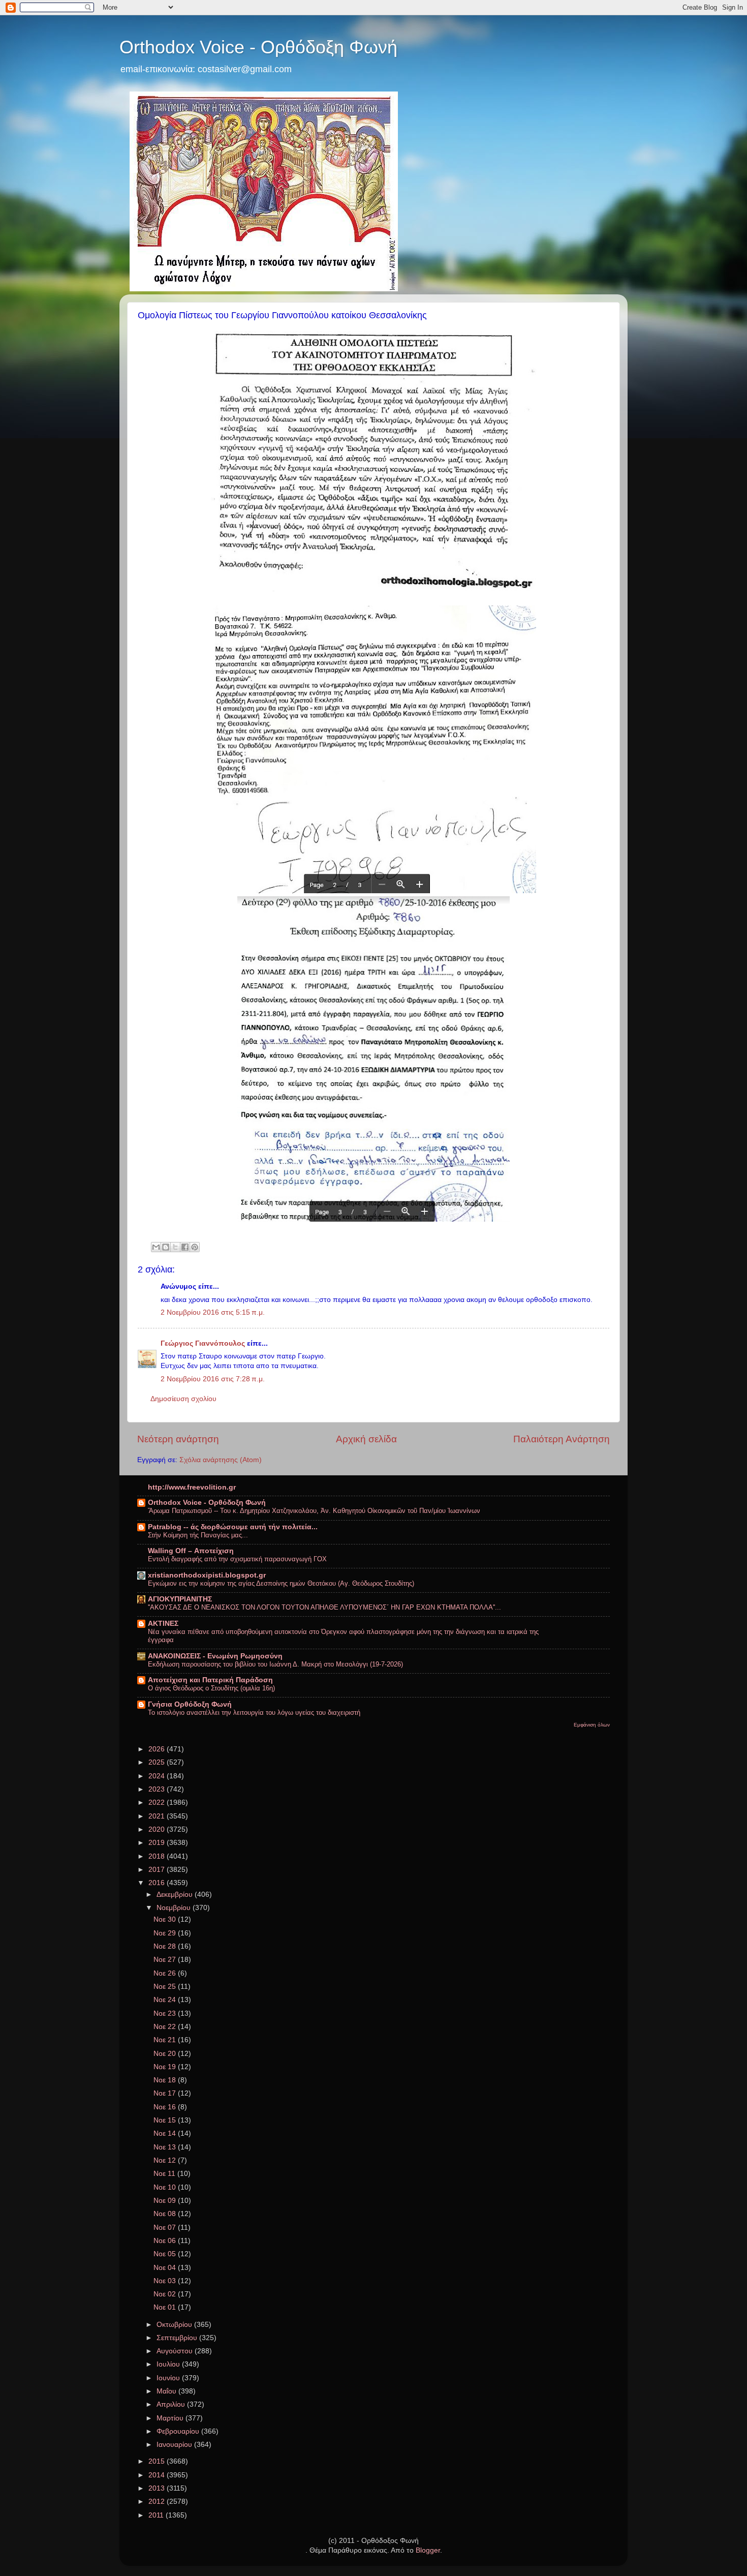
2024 (158, 1776)
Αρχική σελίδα (366, 1439)
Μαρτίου (171, 2418)
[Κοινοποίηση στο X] (175, 1247)
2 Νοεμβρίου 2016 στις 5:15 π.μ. (213, 1312)
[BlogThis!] (166, 1247)
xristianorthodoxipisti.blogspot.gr (207, 1575)
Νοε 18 (166, 2080)
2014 (158, 2475)
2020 (158, 1829)
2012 (158, 2502)
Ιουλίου (169, 2364)
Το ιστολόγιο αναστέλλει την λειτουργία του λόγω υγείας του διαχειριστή (254, 1713)
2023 (158, 1789)
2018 (158, 1856)
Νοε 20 (166, 2054)
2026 (158, 1749)
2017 (158, 1870)
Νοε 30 (166, 1919)
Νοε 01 (166, 2307)
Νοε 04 (166, 2268)
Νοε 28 (166, 1946)
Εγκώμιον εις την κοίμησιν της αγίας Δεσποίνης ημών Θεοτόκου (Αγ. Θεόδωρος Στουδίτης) (281, 1583)
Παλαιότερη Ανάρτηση (562, 1439)
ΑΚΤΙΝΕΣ (163, 1624)
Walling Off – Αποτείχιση (191, 1551)
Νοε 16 (166, 2107)
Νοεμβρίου (175, 1908)
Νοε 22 (166, 2027)
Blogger (428, 2550)
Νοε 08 (166, 2214)
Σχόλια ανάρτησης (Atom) (221, 1460)
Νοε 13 (166, 2147)
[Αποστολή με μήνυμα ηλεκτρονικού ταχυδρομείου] (156, 1247)
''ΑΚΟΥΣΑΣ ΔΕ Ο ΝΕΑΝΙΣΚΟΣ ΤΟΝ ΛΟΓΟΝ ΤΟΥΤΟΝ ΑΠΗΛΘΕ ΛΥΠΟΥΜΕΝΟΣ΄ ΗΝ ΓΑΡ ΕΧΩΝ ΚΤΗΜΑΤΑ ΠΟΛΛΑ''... (324, 1607)
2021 (158, 1816)
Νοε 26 (166, 1973)
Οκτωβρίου (175, 2325)
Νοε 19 (166, 2067)
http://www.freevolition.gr (192, 1487)
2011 (157, 2515)
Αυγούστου (176, 2351)
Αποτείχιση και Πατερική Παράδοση (210, 1680)
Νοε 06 (166, 2241)
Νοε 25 (166, 1987)
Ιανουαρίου (175, 2445)
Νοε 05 (166, 2254)
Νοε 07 (166, 2228)
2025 (158, 1762)
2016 (158, 1883)
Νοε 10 (166, 2187)
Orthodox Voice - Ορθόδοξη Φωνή (258, 47)
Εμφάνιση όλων (592, 1725)
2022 (158, 1802)
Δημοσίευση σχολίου (183, 1399)
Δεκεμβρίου (176, 1895)
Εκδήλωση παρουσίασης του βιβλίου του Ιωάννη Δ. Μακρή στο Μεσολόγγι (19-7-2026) (275, 1664)
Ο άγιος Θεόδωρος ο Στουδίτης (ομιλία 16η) (211, 1688)
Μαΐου (167, 2391)
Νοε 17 (166, 2093)
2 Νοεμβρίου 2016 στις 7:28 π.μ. (213, 1379)
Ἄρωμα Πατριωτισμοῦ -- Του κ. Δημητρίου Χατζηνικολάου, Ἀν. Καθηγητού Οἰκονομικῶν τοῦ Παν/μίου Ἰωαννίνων (314, 1511)
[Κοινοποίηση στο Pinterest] (195, 1247)
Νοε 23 (166, 2013)
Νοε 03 (166, 2281)
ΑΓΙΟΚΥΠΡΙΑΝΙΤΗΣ (180, 1599)
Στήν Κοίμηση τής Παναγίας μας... (198, 1535)
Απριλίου (172, 2404)
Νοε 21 (166, 2040)
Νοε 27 (166, 1960)
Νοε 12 (166, 2160)
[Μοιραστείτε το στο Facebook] (185, 1247)
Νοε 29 (166, 1933)
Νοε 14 (166, 2133)
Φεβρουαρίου (179, 2431)
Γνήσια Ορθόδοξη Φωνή (190, 1704)
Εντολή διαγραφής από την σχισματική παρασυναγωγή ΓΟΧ (237, 1559)
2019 (158, 1843)
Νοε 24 (166, 2000)
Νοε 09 (166, 2201)
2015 (158, 2461)
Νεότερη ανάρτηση (178, 1439)
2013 (158, 2488)
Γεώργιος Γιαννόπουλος (203, 1343)
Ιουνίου (169, 2378)
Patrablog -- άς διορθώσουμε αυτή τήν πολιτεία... (233, 1527)
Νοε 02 (166, 2294)
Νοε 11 (165, 2174)
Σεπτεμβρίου (178, 2338)
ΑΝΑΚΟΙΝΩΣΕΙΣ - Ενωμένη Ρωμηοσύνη (215, 1656)
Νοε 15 (166, 2120)
